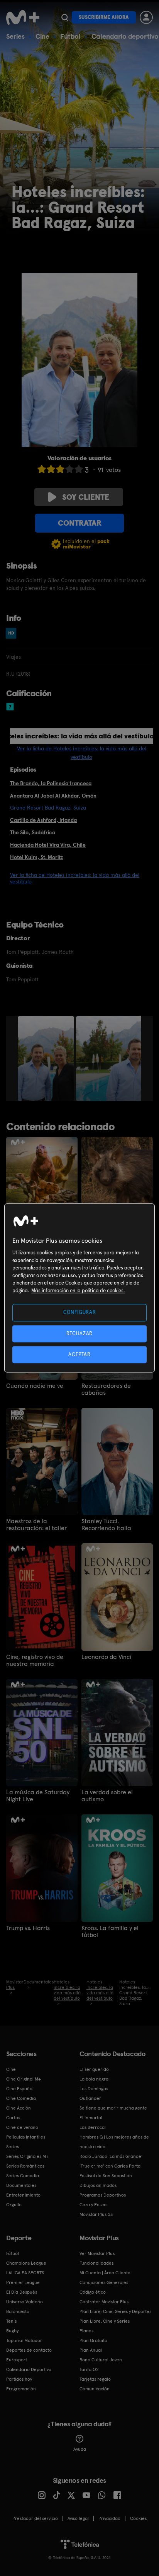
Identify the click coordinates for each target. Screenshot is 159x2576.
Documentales (21, 2185)
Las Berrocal (93, 2127)
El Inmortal (91, 2118)
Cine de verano (22, 2127)
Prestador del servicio (35, 2518)
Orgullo (14, 2205)
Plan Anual (91, 2350)
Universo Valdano (25, 2302)
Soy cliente (86, 497)
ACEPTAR (79, 1354)
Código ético (93, 2292)
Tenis (11, 2321)
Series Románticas (25, 2166)
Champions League (26, 2263)
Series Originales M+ (27, 2156)
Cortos (13, 2118)
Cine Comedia (21, 2098)
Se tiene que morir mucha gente (113, 2108)
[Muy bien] (79, 469)
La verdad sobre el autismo (107, 1796)
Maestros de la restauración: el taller (36, 1525)
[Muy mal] (42, 469)
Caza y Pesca (93, 2205)
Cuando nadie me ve (35, 1386)
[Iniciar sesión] (146, 17)
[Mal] (51, 469)
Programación (21, 2389)
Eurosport (17, 2360)
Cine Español (20, 2089)
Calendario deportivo (125, 36)
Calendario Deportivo (29, 2369)
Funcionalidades (96, 2263)
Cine (42, 36)
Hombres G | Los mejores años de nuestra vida (114, 2142)
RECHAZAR (79, 1333)
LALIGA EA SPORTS (25, 2273)
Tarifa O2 (89, 2369)
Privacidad (109, 2518)
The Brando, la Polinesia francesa (51, 783)
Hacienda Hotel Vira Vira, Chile (48, 845)
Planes (86, 2331)
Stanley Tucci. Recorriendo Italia (106, 1525)
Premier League (23, 2282)
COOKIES (138, 2518)
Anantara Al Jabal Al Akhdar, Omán (53, 796)
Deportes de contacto (29, 2350)
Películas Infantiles (26, 2137)
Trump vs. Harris (28, 1928)
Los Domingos (94, 2089)
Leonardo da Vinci (106, 1657)
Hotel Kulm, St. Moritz (36, 857)
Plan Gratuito (93, 2340)
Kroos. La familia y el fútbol (110, 1932)
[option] (47, 1059)
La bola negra (94, 2079)
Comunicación (95, 2389)
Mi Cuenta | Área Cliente (105, 2273)
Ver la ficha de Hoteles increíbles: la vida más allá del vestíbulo (75, 878)
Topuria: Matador (24, 2340)
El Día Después (22, 2292)
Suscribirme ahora (104, 17)
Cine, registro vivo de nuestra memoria (35, 1660)
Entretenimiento (23, 2195)
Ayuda (80, 2449)
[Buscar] (65, 17)
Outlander (90, 2098)
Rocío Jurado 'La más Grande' (111, 2156)
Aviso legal (78, 2518)
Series (15, 36)
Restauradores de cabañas (106, 1389)
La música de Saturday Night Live (38, 1796)
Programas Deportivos (103, 2195)
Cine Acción (19, 2108)
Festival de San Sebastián (106, 2176)
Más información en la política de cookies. (78, 1291)
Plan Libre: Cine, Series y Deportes (115, 2311)
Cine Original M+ (24, 2079)
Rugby (12, 2331)
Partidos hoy (19, 2379)
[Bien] (69, 469)
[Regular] (60, 469)
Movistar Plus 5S (96, 2214)
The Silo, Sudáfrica (33, 832)
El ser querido (94, 2069)
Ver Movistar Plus (97, 2253)
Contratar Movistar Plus (104, 2302)
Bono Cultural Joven (101, 2360)
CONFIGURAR (80, 1313)
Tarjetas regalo (95, 2379)
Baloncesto (18, 2311)
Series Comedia (23, 2176)
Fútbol (70, 36)
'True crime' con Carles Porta (110, 2166)
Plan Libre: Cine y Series (105, 2321)
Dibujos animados (98, 2185)
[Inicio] (23, 17)
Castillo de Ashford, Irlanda (43, 820)
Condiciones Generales (104, 2282)
